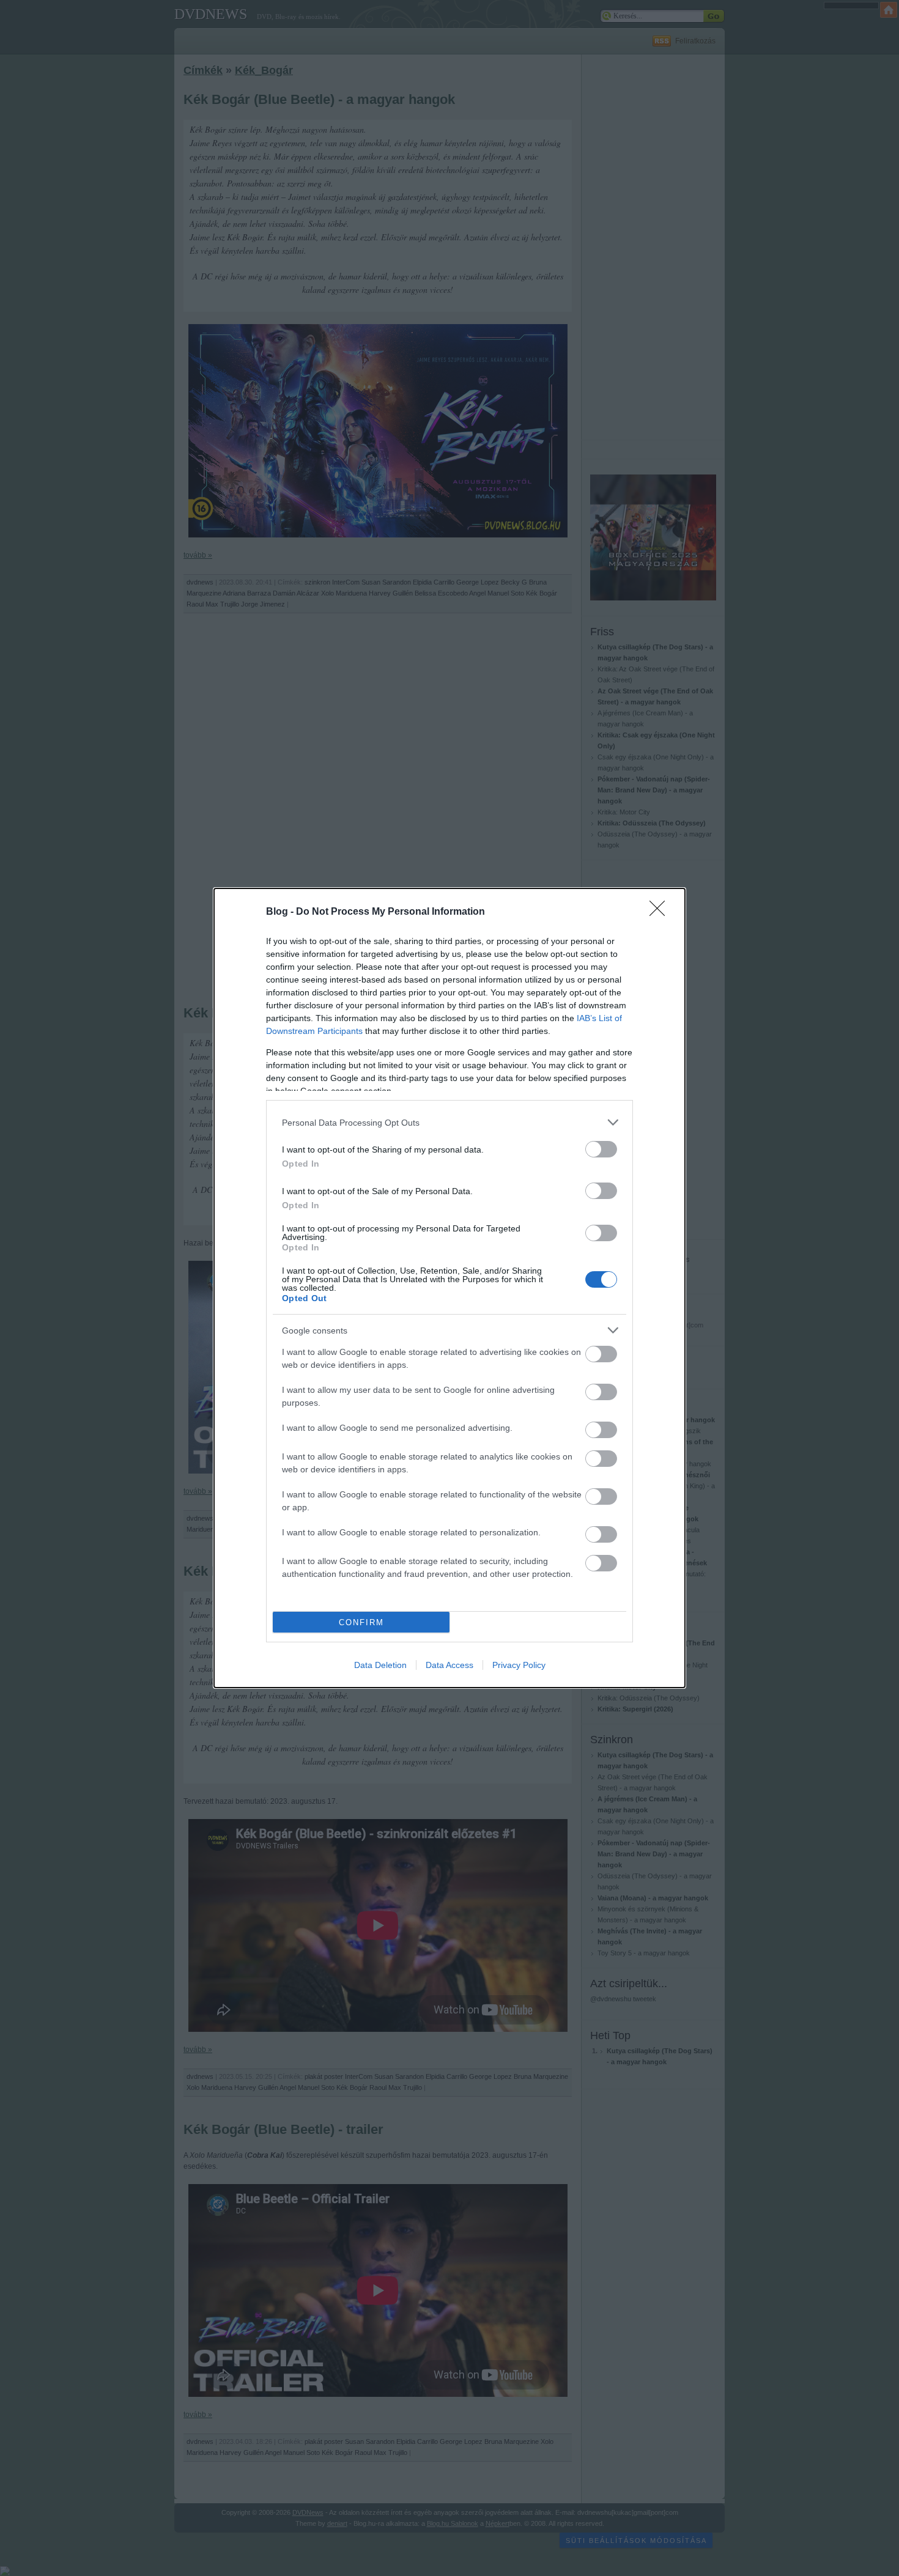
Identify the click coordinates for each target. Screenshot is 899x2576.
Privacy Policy (519, 1665)
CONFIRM (361, 1622)
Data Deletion (380, 1665)
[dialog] (449, 1288)
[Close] (661, 912)
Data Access (449, 1665)
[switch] (601, 1149)
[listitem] (449, 1122)
